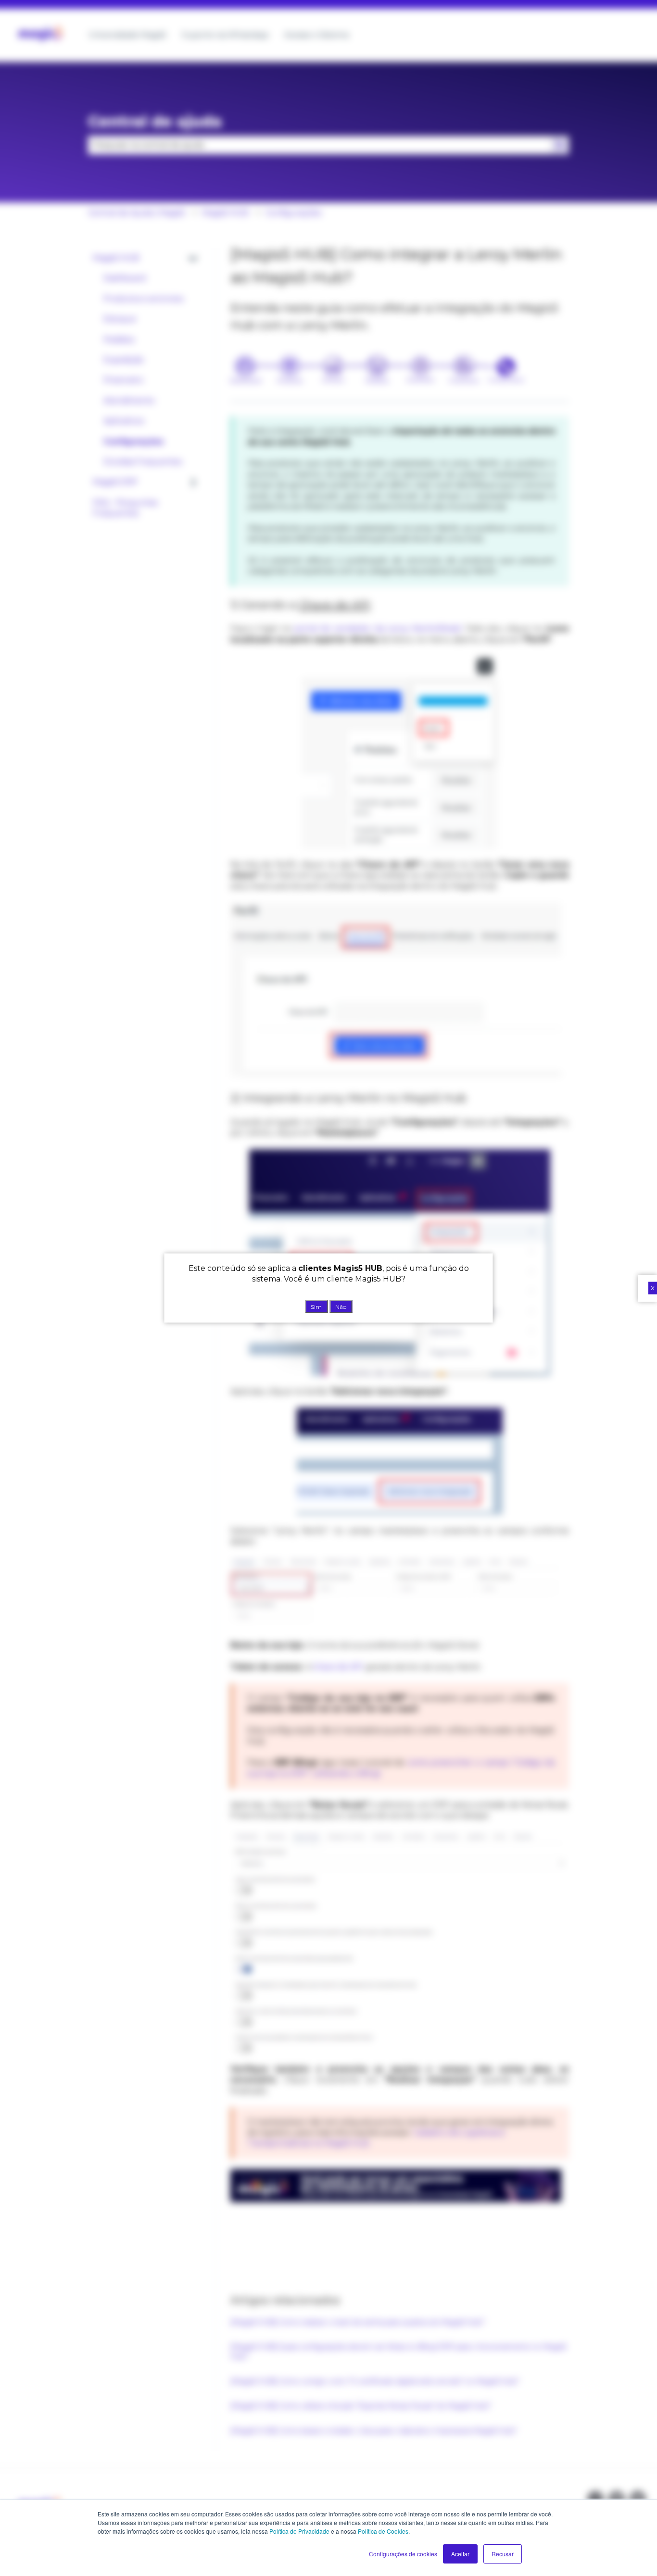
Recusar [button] (503, 2554)
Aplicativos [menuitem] (124, 421)
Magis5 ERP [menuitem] (115, 482)
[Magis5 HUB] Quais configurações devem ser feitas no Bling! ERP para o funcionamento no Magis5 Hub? (398, 2352)
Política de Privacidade (299, 2531)
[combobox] (319, 145)
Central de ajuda (155, 121)
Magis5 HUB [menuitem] (116, 258)
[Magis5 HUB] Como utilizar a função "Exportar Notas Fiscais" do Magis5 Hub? (361, 2406)
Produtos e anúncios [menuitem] (143, 299)
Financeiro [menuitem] (123, 380)
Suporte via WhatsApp (225, 35)
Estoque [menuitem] (120, 319)
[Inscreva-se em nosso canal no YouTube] (638, 2499)
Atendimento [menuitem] (129, 401)
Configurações (293, 213)
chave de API (338, 1667)
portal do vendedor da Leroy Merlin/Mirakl (378, 628)
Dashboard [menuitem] (125, 278)
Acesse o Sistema (316, 35)
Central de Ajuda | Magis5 (137, 213)
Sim (316, 1306)
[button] (193, 259)
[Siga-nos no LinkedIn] (617, 2499)
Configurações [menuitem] (133, 442)
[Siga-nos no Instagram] (595, 2499)
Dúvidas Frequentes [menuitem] (143, 462)
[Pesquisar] (560, 145)
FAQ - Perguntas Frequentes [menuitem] (125, 508)
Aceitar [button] (460, 2554)
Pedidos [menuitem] (119, 340)
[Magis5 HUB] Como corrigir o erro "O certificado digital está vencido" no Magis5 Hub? (375, 2381)
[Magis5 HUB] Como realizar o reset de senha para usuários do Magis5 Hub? (358, 2322)
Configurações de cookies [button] (403, 2554)
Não (341, 1306)
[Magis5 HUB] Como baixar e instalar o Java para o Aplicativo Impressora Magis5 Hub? (374, 2431)
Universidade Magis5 (127, 35)
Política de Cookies (383, 2531)
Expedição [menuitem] (124, 360)
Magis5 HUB (225, 213)
